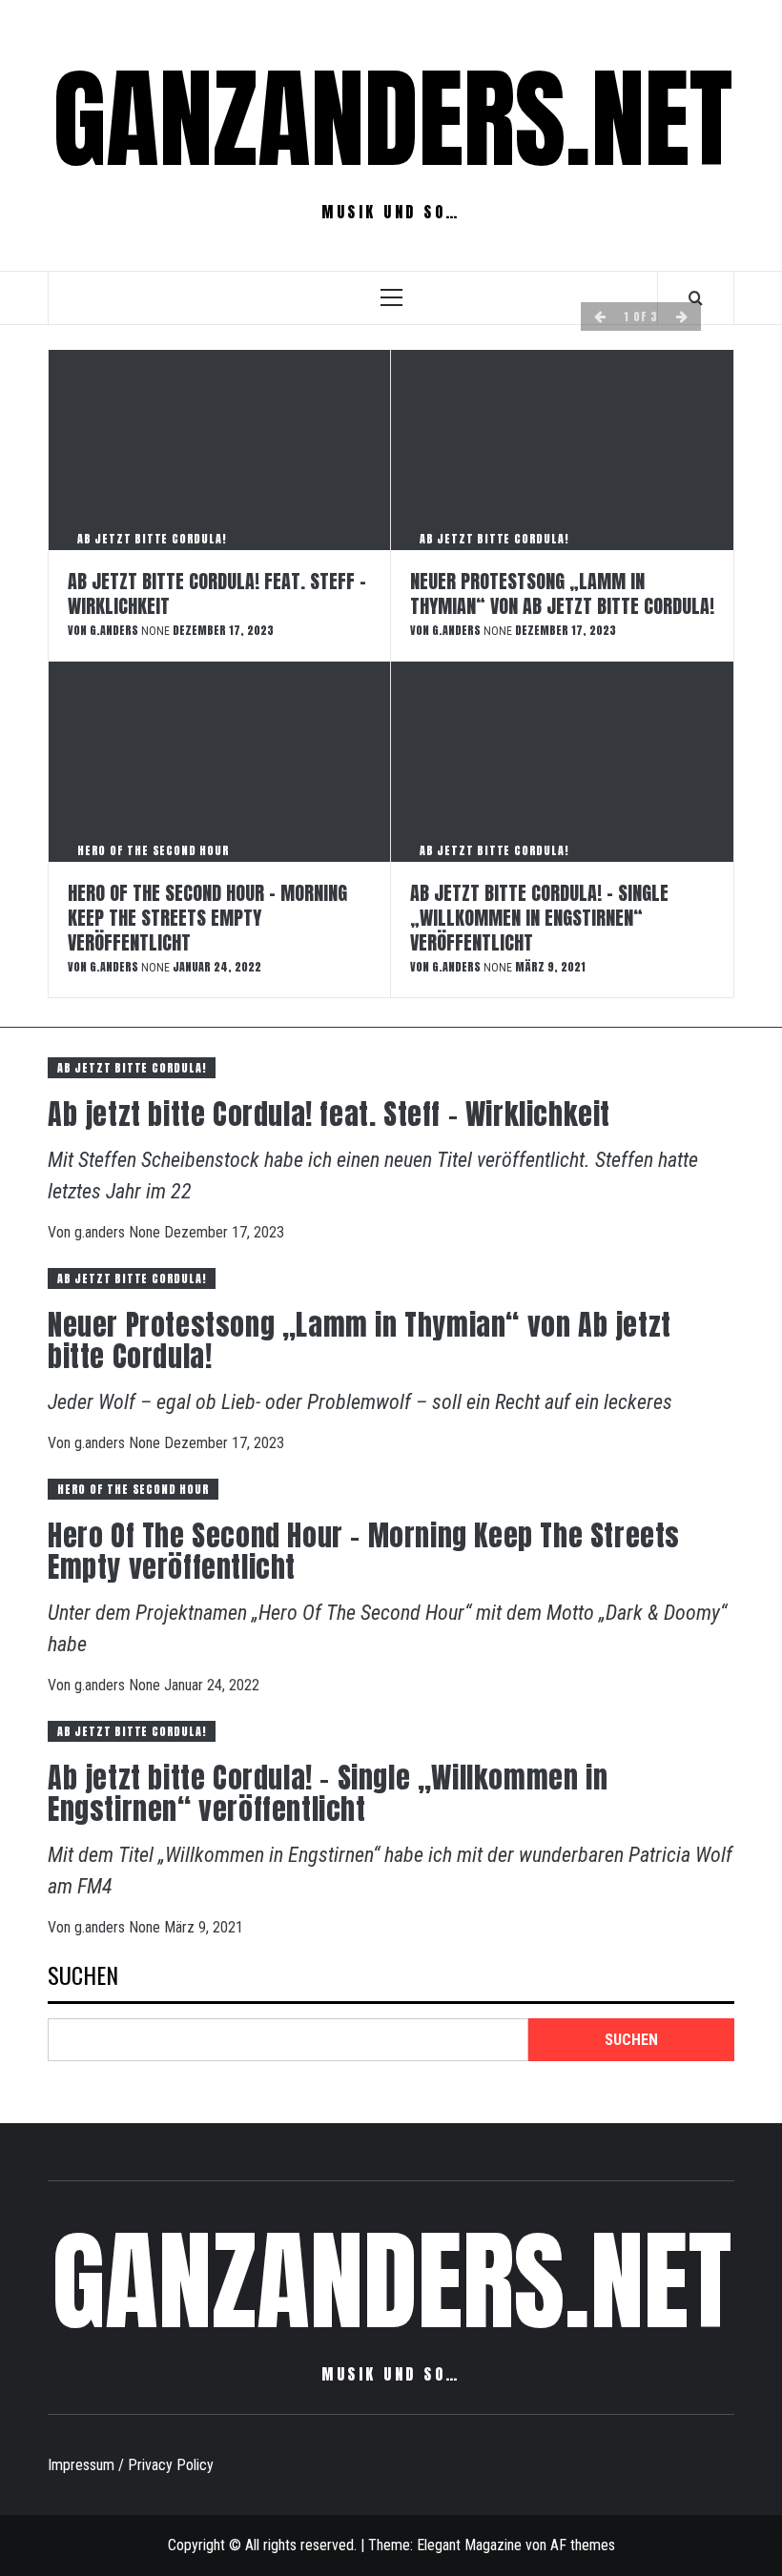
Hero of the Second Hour (153, 850)
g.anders (115, 630)
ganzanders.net (392, 119)
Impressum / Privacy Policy (131, 2465)
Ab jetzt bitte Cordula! (152, 539)
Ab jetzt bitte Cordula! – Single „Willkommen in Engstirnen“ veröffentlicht (539, 918)
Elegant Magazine (469, 2545)
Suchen (83, 1977)
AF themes (583, 2545)
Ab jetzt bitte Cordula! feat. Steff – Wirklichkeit (217, 593)
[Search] (696, 297)
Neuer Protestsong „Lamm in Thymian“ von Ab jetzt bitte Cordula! (562, 593)
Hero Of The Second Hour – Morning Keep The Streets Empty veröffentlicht (207, 918)
